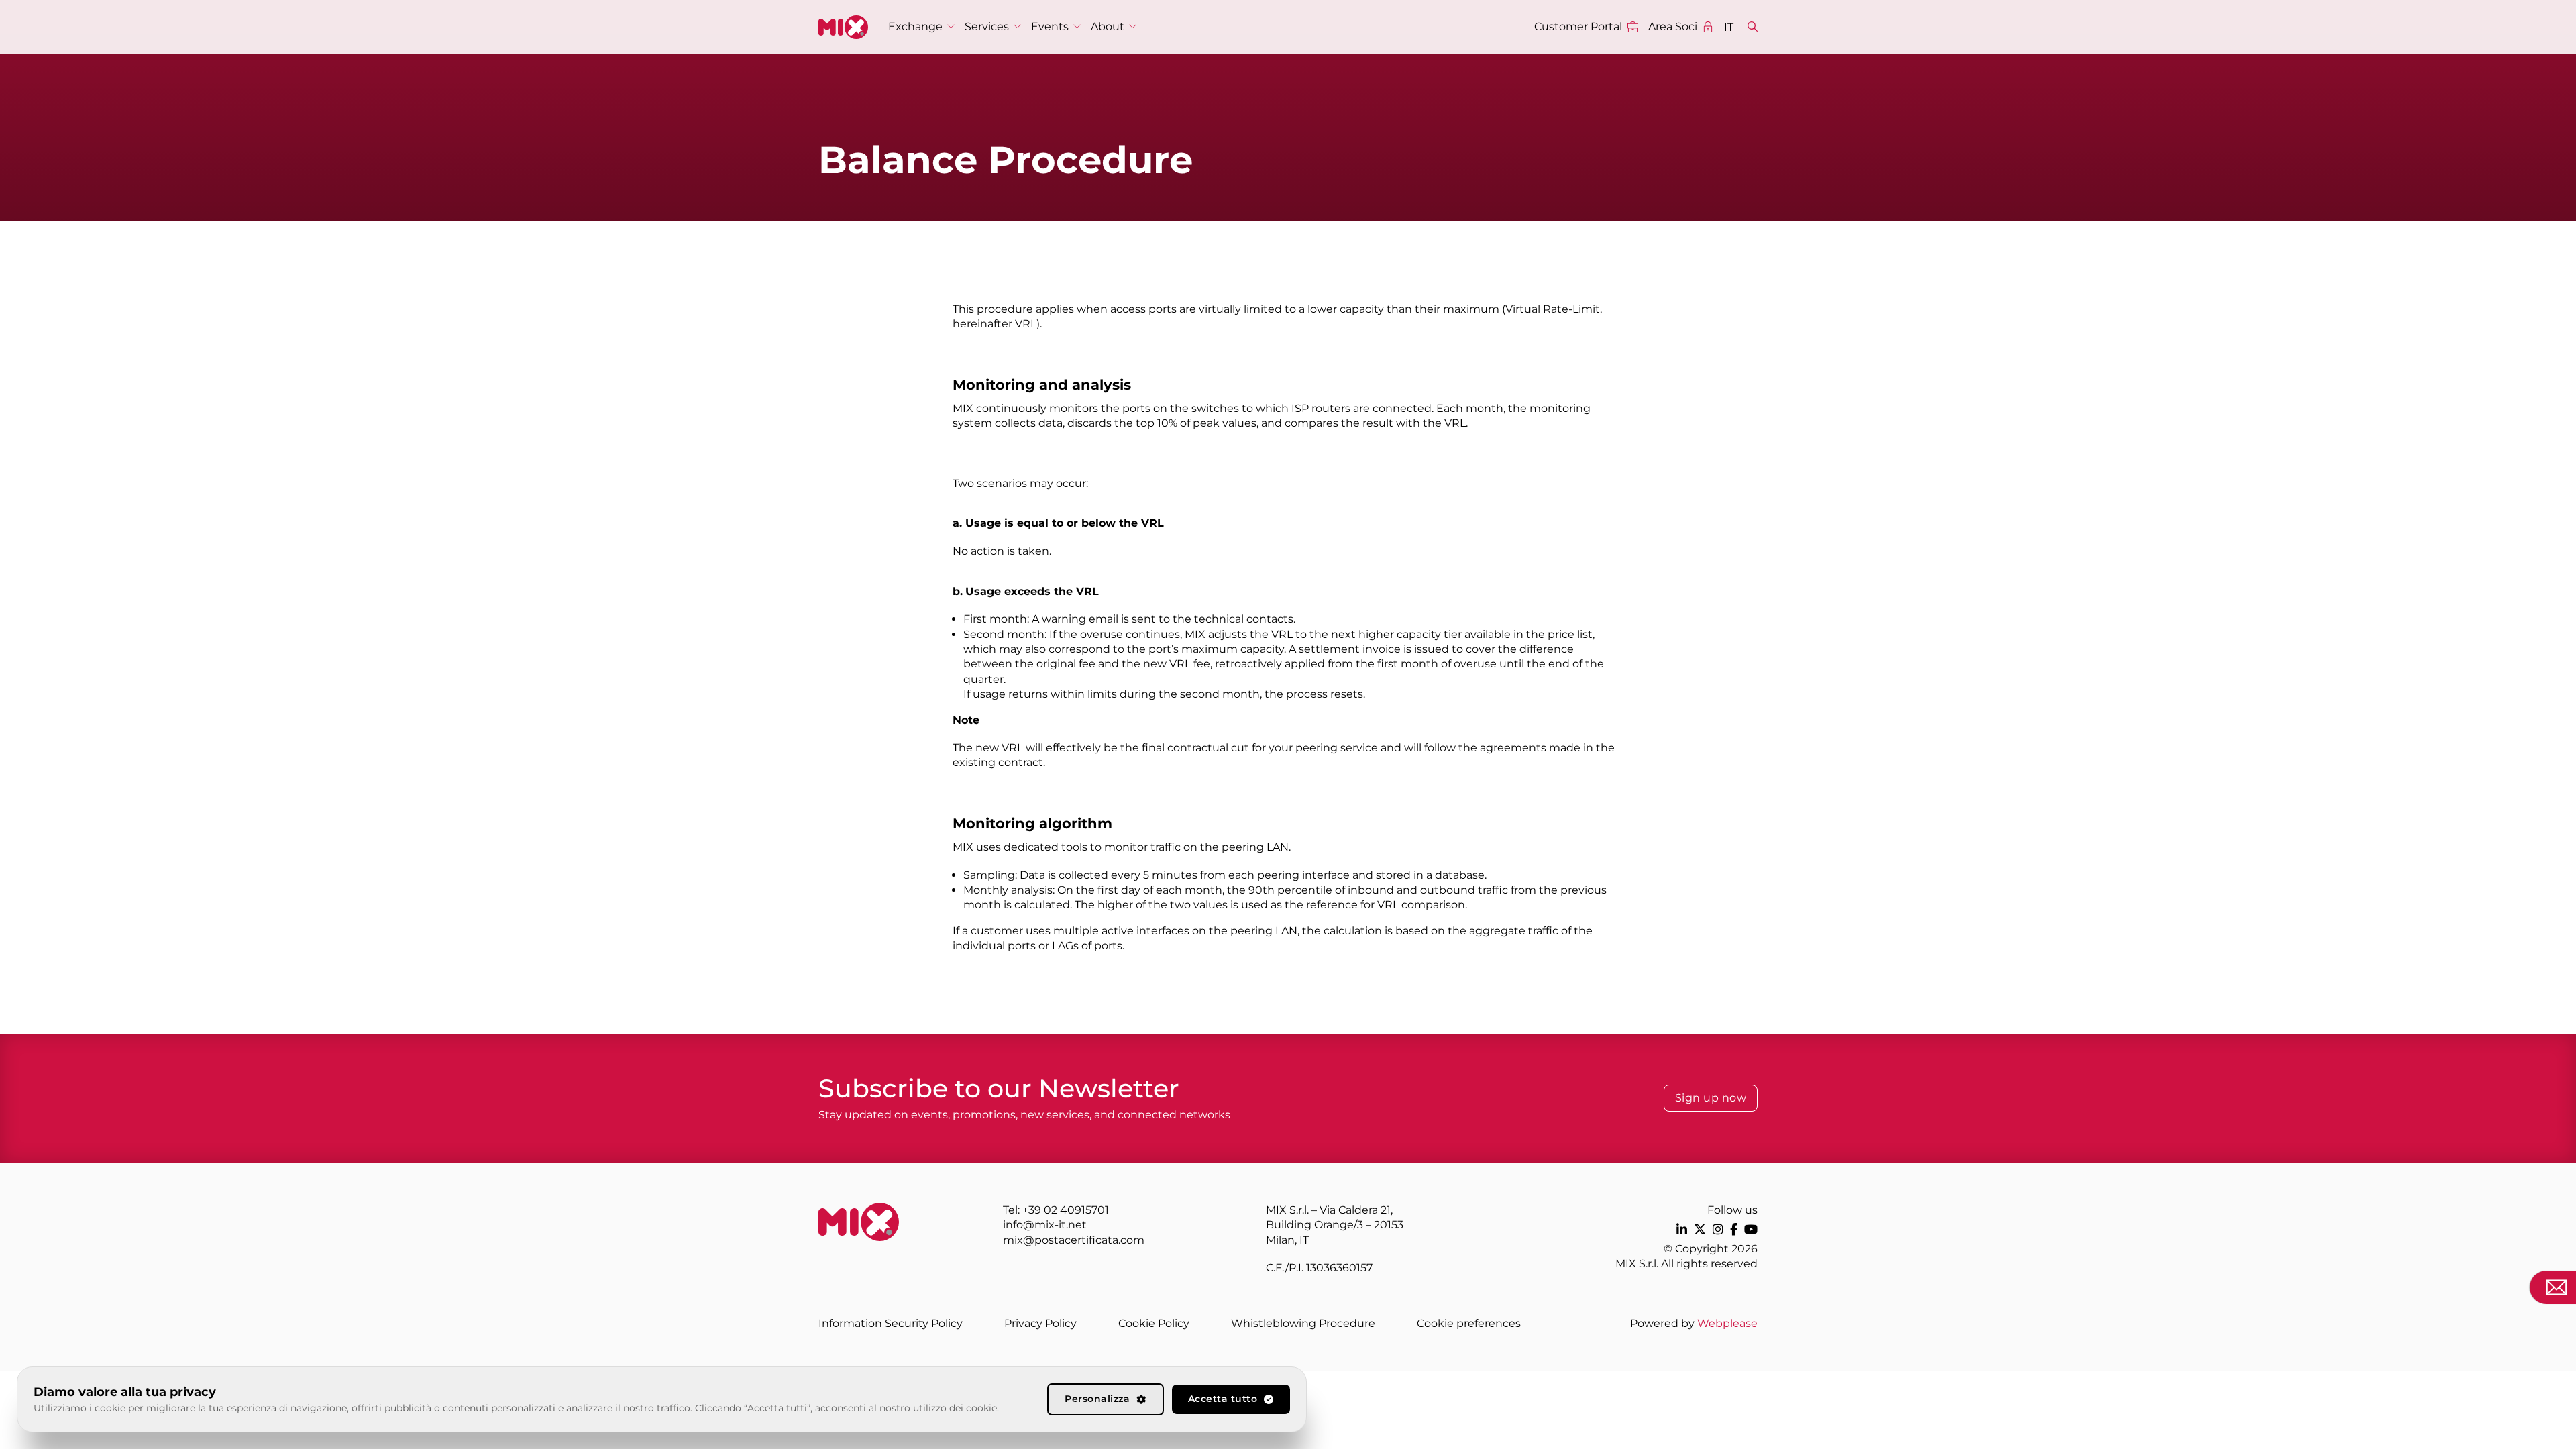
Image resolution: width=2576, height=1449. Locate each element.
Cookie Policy (1154, 1323)
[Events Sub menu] (1077, 26)
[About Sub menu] (1133, 26)
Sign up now (1711, 1098)
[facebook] (1734, 1229)
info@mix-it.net (1045, 1225)
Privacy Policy (1040, 1323)
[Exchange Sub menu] (951, 26)
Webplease (1727, 1323)
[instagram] (1718, 1229)
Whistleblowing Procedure (1303, 1323)
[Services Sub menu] (1017, 26)
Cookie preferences (1469, 1323)
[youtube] (1751, 1229)
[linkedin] (1682, 1229)
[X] (1700, 1229)
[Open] (1753, 27)
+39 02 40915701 (1066, 1210)
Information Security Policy (891, 1323)
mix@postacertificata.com (1074, 1240)
